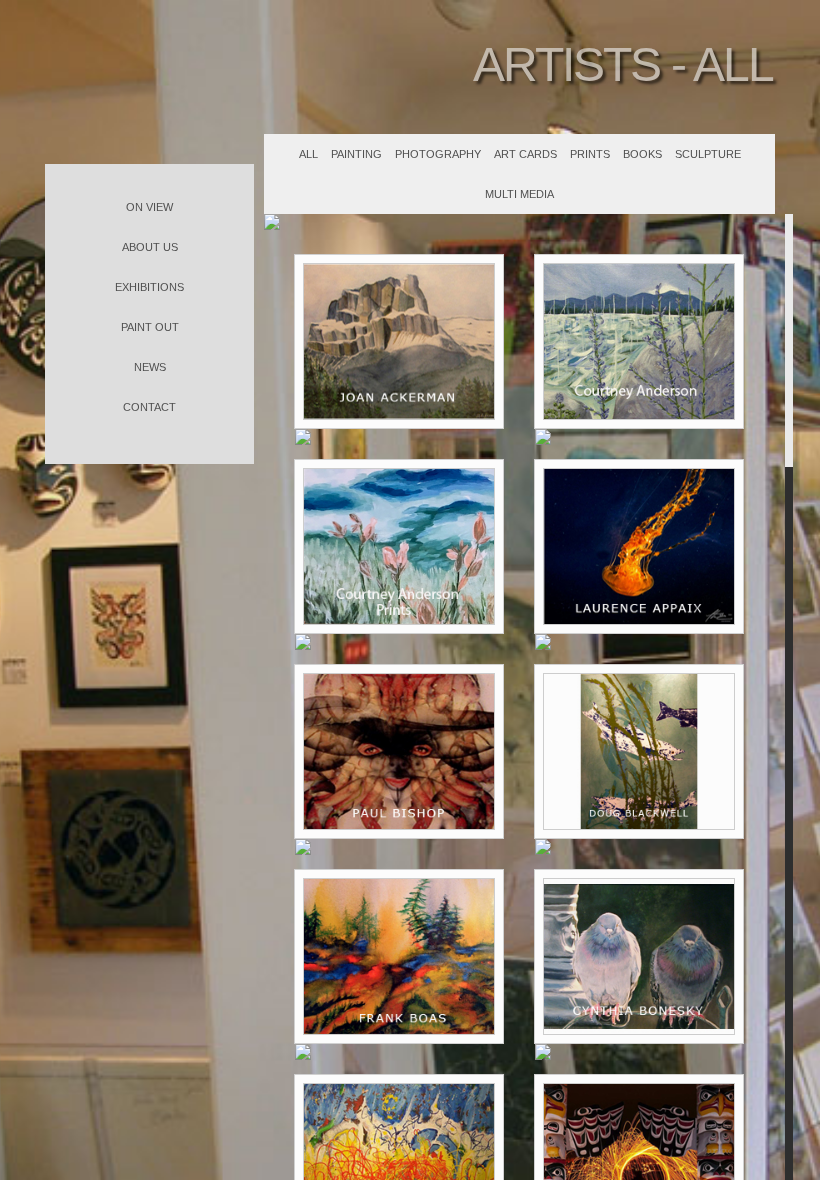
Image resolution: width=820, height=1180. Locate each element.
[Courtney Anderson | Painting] (639, 341)
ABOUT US (150, 247)
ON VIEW (149, 207)
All (308, 154)
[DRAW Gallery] (149, 82)
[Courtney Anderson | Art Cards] (399, 546)
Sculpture (708, 154)
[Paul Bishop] (399, 751)
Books (642, 154)
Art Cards (525, 154)
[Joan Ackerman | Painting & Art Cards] (399, 341)
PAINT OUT (150, 327)
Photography (438, 154)
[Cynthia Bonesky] (639, 956)
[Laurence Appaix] (639, 546)
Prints (590, 154)
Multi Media (519, 194)
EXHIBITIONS (149, 287)
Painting (356, 154)
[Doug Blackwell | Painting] (639, 751)
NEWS (150, 367)
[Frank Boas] (399, 956)
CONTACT (149, 407)
